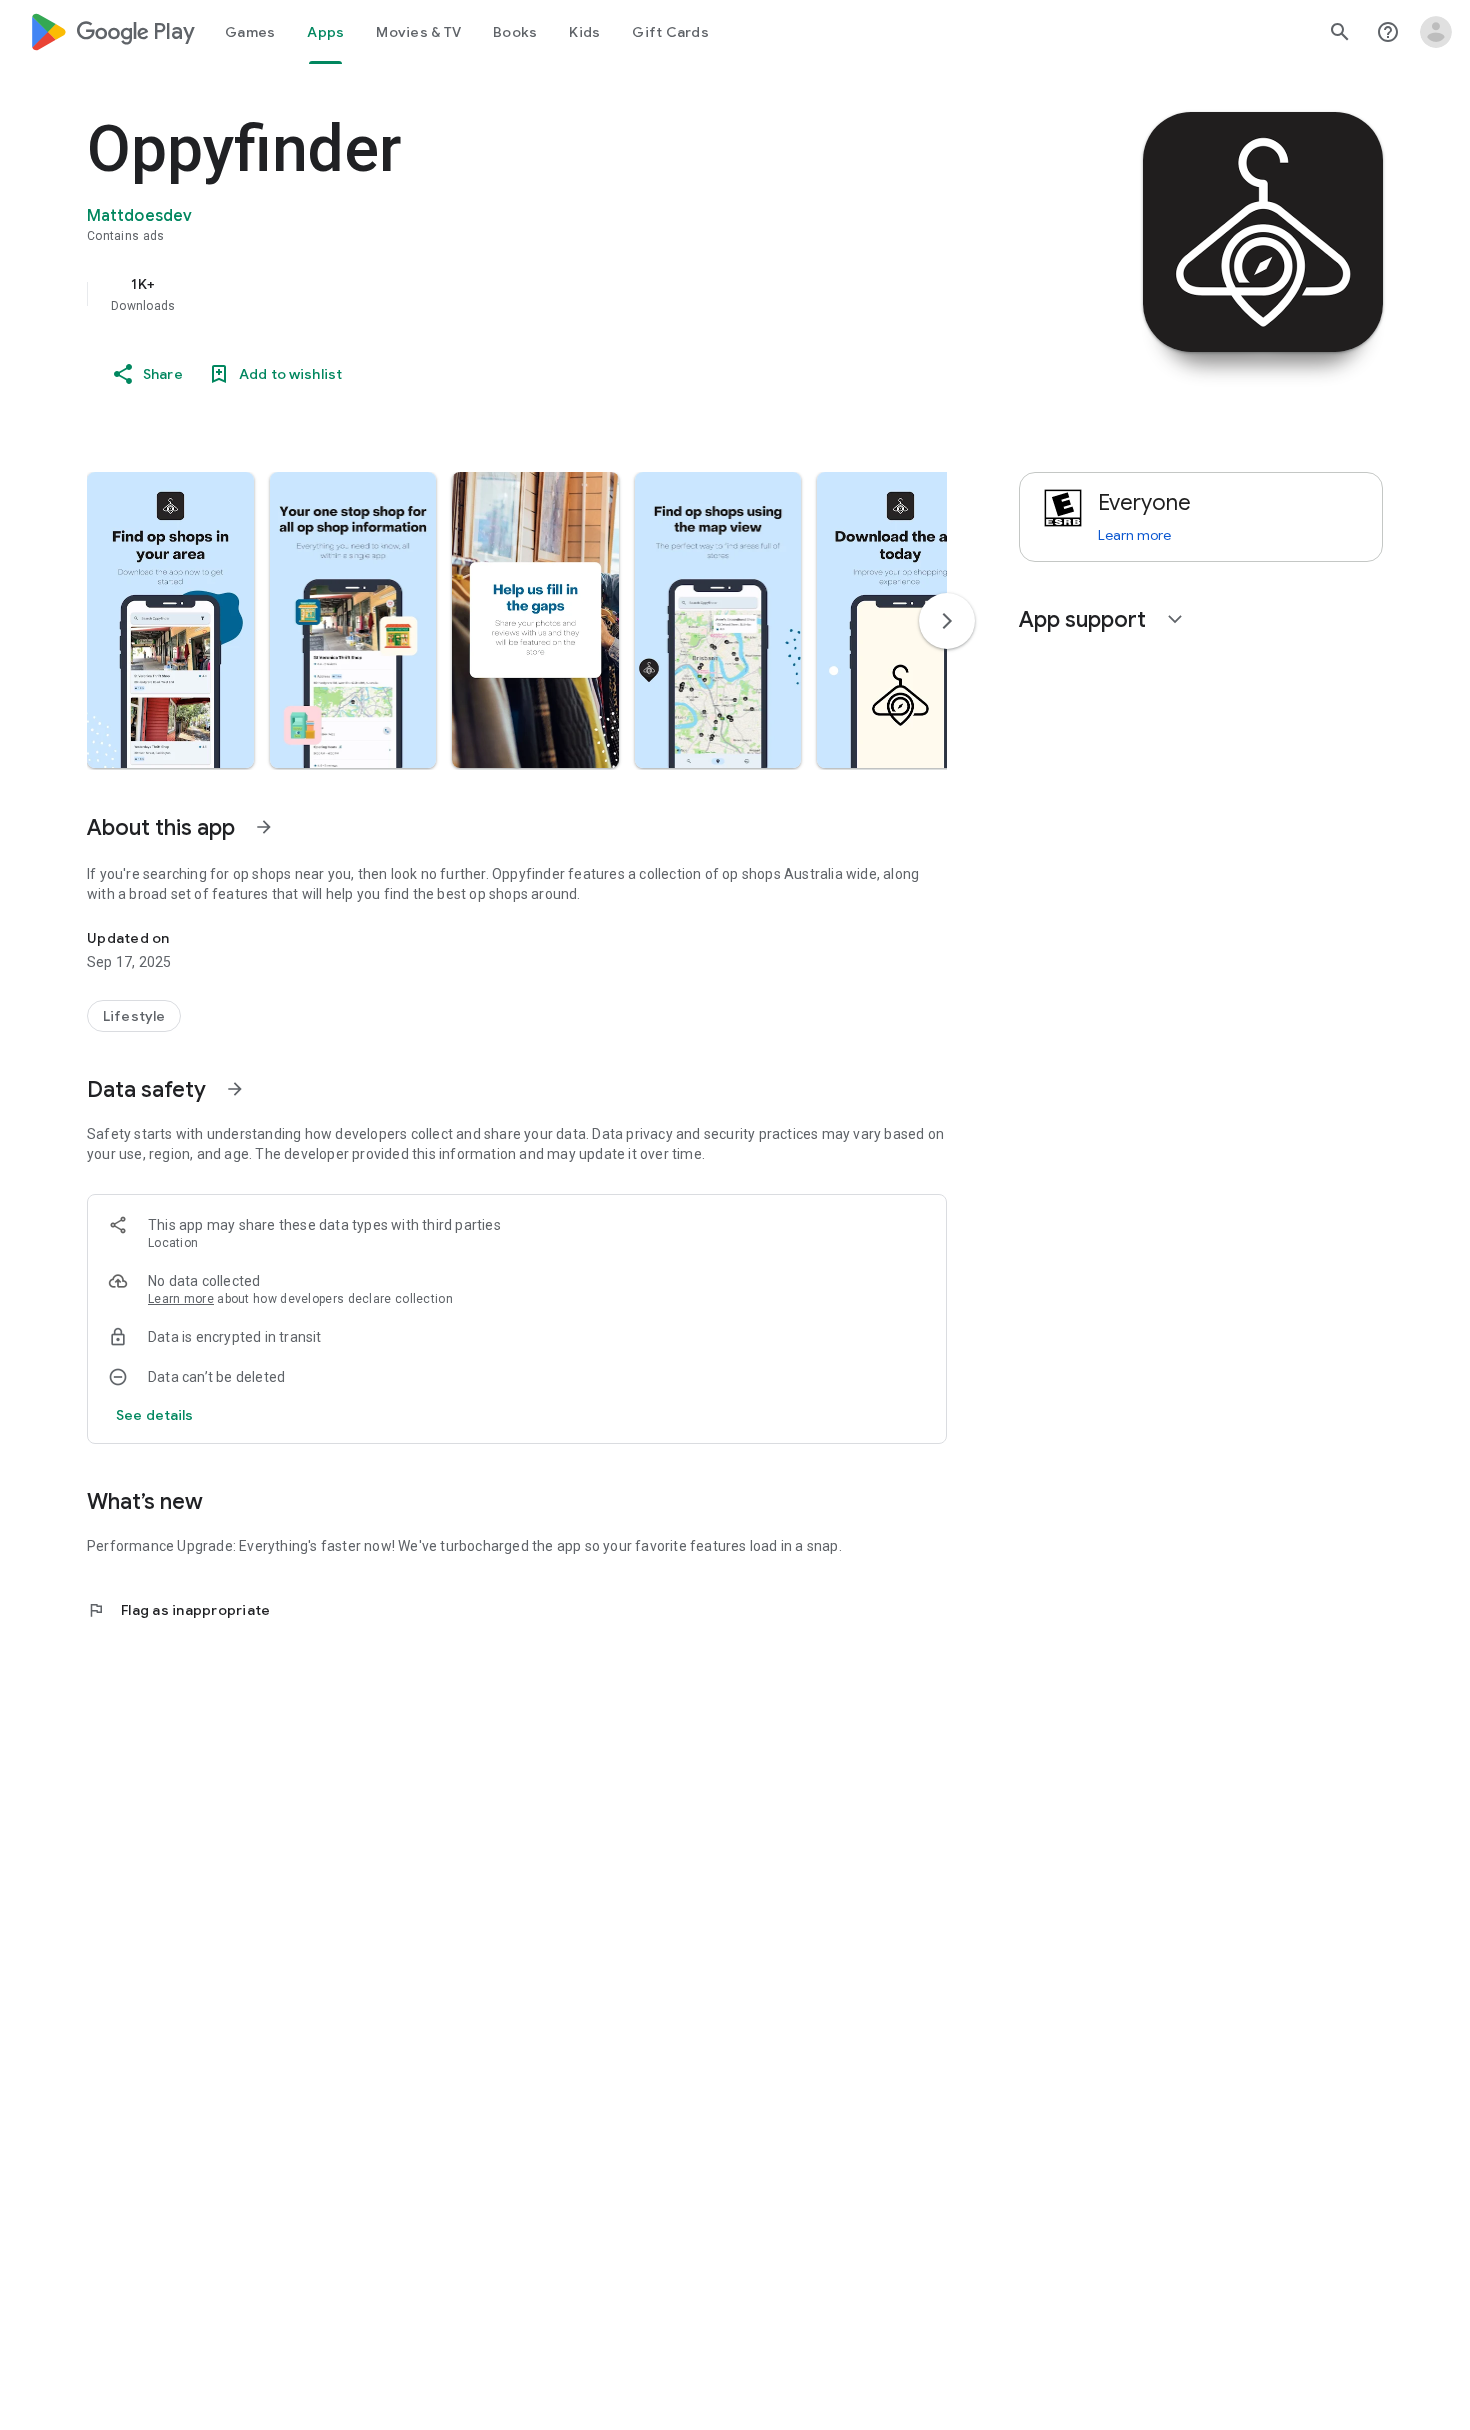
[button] (170, 620)
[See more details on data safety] (155, 1415)
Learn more (181, 1299)
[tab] (250, 32)
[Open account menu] (1436, 32)
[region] (487, 294)
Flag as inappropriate (178, 1610)
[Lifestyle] (134, 1016)
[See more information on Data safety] (235, 1089)
